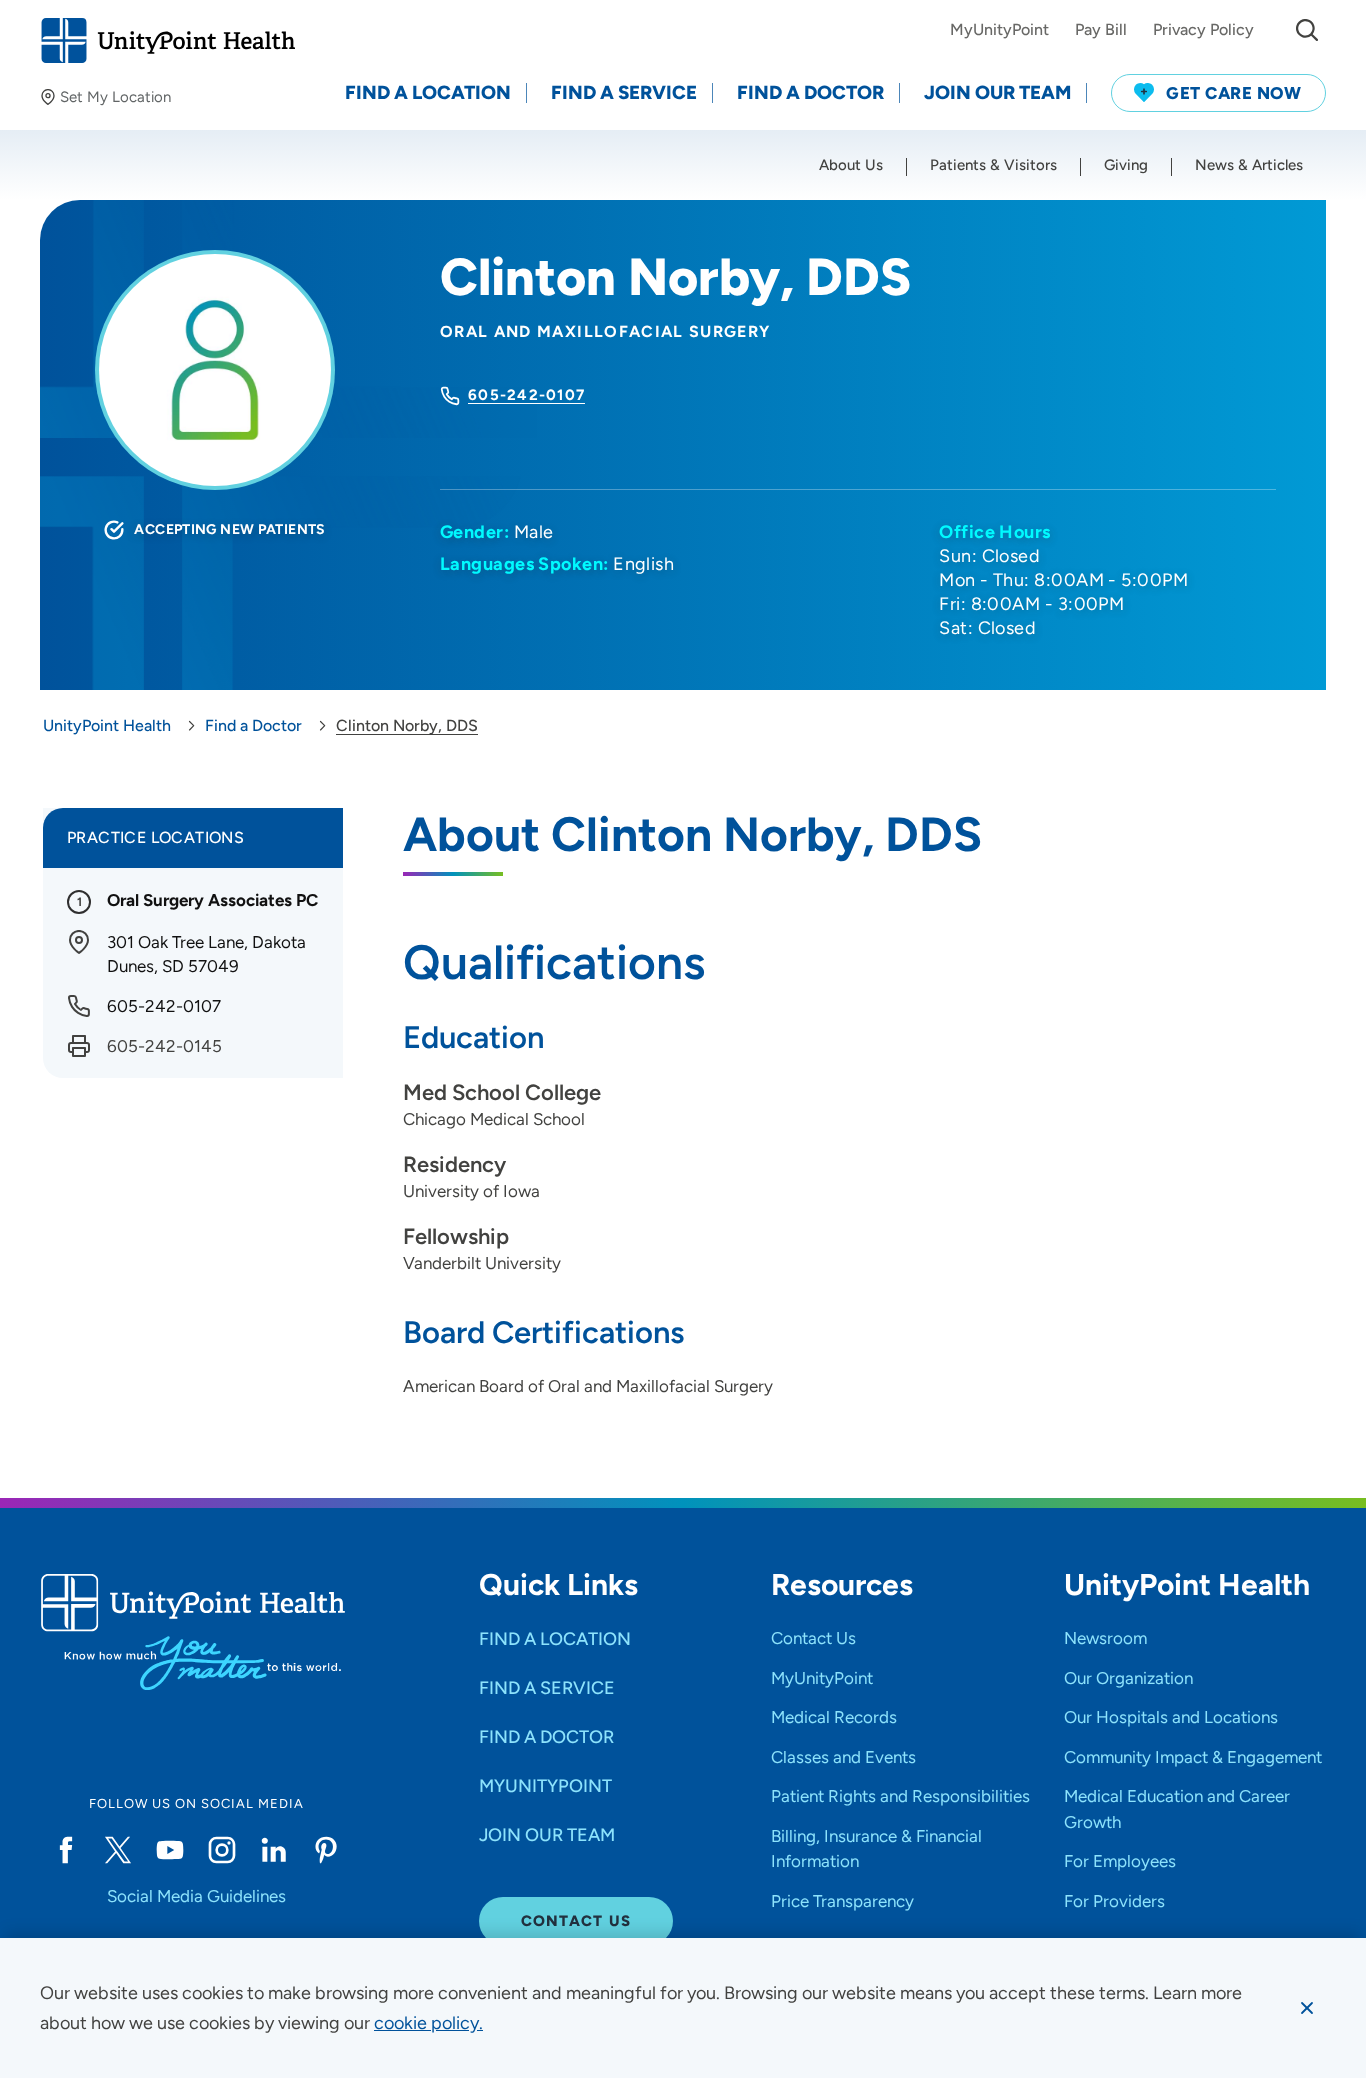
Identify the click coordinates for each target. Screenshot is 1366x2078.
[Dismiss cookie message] (1307, 2008)
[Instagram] (222, 1850)
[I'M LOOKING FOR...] (1307, 30)
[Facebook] (66, 1850)
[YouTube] (170, 1850)
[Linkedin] (274, 1850)
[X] (118, 1850)
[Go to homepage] (167, 40)
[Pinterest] (326, 1850)
